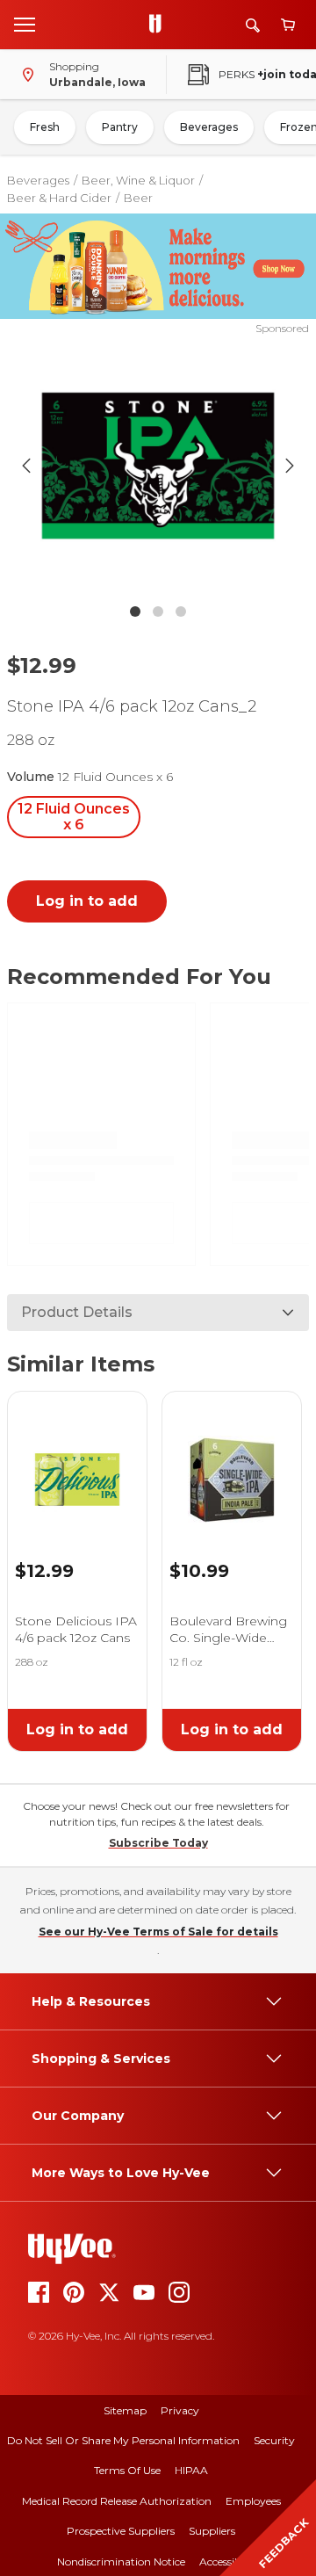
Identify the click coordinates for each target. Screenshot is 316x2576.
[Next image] (290, 466)
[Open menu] (25, 24)
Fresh (45, 127)
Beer (138, 198)
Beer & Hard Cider (59, 198)
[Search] (253, 25)
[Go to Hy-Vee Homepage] (160, 25)
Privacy (180, 2410)
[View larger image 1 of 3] (158, 466)
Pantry (120, 127)
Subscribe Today (158, 1843)
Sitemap (125, 2410)
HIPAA (191, 2470)
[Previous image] (26, 466)
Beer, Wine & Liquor (138, 180)
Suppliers (212, 2531)
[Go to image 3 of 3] (181, 611)
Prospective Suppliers (121, 2531)
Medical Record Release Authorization (117, 2501)
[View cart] (288, 25)
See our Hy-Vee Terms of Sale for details (158, 1932)
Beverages (209, 127)
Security (274, 2440)
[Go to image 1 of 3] (135, 611)
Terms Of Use (127, 2470)
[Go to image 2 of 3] (158, 611)
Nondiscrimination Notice (121, 2562)
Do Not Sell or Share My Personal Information (123, 2440)
